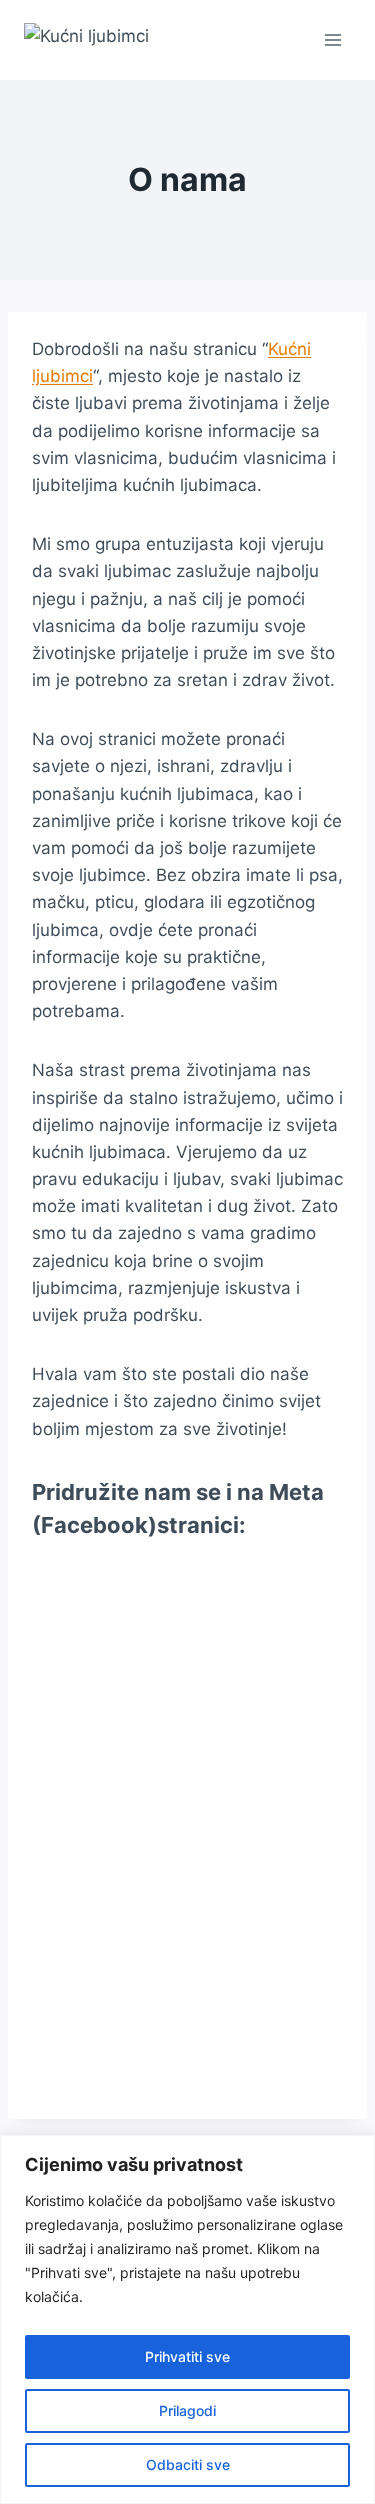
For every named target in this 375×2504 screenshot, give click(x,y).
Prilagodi (187, 2410)
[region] (187, 2319)
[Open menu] (332, 39)
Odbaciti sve (188, 2464)
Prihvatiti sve (187, 2356)
